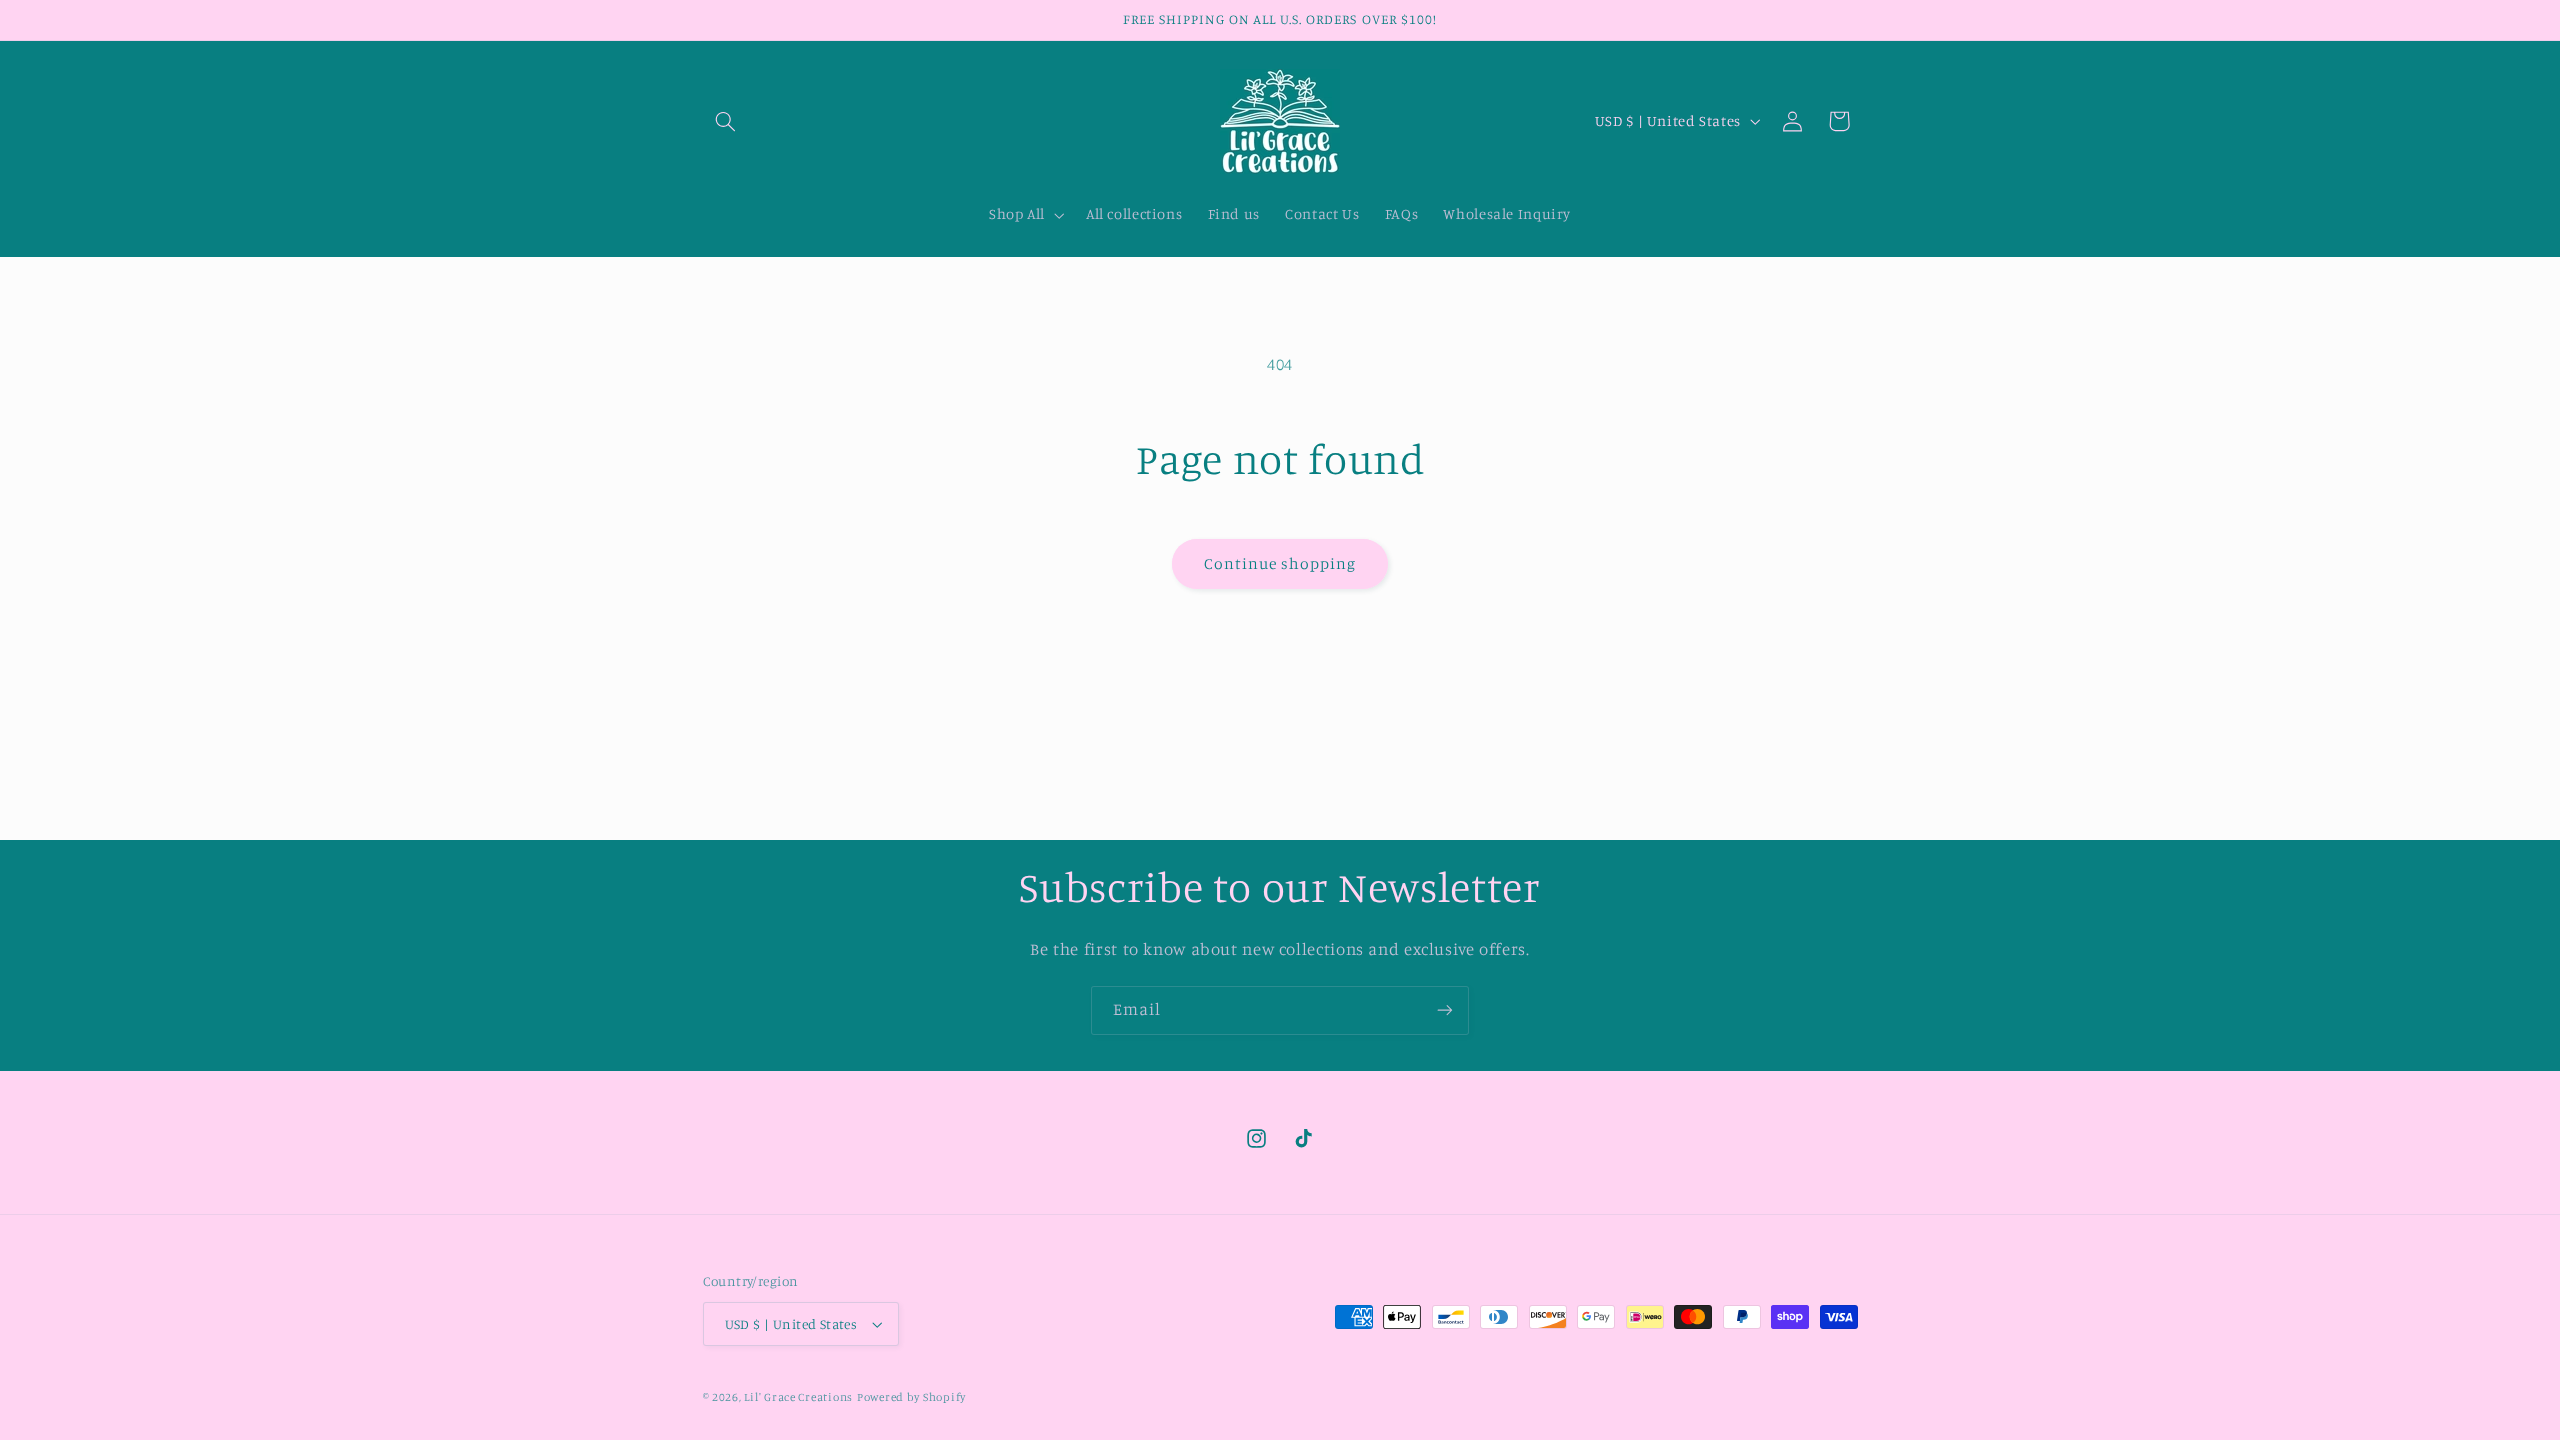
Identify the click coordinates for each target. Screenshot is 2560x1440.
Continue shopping (1280, 563)
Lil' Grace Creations (798, 1397)
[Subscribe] (1445, 1010)
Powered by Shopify (911, 1397)
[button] (726, 121)
